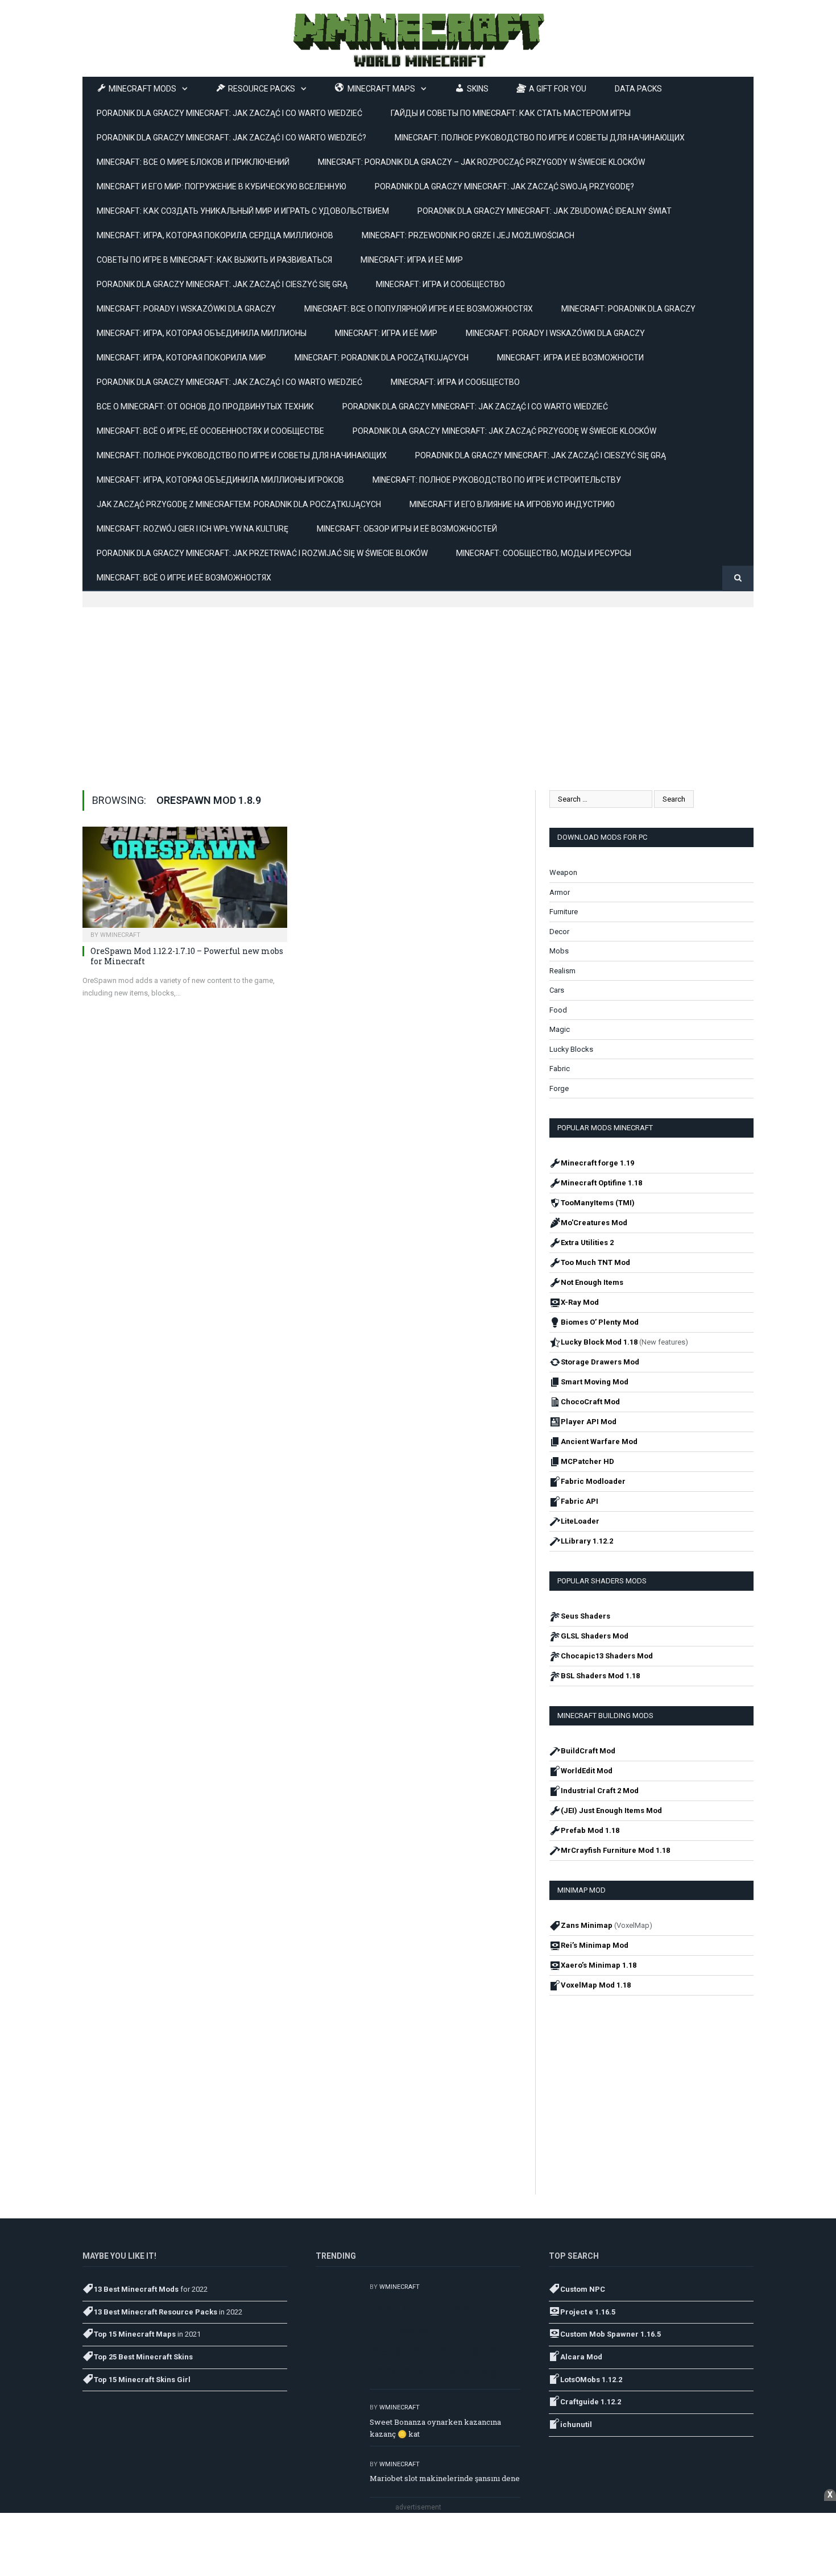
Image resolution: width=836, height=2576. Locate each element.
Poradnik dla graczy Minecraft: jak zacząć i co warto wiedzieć (229, 113)
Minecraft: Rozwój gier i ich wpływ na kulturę (193, 529)
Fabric (560, 1069)
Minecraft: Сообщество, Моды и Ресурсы (544, 553)
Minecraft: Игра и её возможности (570, 358)
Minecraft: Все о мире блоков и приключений (193, 162)
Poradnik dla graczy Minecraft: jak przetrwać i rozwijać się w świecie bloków (262, 553)
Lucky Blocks (571, 1049)
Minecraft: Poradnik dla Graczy (628, 309)
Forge (559, 1088)
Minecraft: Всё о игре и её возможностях (184, 578)
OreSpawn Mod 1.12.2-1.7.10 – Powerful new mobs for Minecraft (187, 956)
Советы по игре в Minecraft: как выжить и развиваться (214, 260)
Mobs (559, 951)
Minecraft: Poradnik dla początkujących (382, 358)
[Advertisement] (418, 687)
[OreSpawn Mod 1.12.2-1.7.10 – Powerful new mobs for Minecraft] (185, 881)
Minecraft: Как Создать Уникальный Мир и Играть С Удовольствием (243, 211)
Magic (560, 1029)
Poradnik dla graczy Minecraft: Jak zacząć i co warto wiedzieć (475, 406)
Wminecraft (120, 935)
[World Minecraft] (418, 38)
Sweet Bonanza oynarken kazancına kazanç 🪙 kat (435, 2428)
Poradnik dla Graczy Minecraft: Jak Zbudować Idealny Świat (545, 211)
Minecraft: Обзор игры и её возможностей (407, 529)
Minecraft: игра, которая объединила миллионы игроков (220, 480)
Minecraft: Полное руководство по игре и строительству (497, 480)
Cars (557, 990)
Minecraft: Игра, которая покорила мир (181, 358)
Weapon (563, 872)
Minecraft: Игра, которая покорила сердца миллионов (215, 235)
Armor (560, 892)
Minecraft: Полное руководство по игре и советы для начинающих (540, 138)
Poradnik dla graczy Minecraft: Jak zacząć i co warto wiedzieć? (231, 138)
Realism (562, 971)
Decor (559, 932)
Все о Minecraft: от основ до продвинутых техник (205, 406)
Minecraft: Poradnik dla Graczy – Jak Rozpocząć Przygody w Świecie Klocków (481, 162)
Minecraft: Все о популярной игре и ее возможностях (419, 309)
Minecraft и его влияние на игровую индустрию (512, 504)
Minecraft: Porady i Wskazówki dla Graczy (555, 333)
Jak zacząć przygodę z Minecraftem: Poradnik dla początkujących (239, 504)
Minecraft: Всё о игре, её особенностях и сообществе (210, 431)
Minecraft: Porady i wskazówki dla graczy (186, 309)
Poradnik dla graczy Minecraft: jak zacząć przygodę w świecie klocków (504, 431)
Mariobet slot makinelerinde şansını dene (445, 2478)
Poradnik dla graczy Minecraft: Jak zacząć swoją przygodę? (504, 186)
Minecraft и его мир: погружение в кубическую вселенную (222, 186)
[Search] (738, 578)
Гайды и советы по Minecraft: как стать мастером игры (511, 113)
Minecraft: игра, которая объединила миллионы (202, 333)
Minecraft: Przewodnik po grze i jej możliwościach (468, 235)
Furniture (564, 912)
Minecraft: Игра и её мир (412, 260)
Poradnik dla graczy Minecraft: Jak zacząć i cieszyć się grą (222, 284)
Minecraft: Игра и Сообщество (440, 284)
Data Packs (638, 89)
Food (558, 1010)
